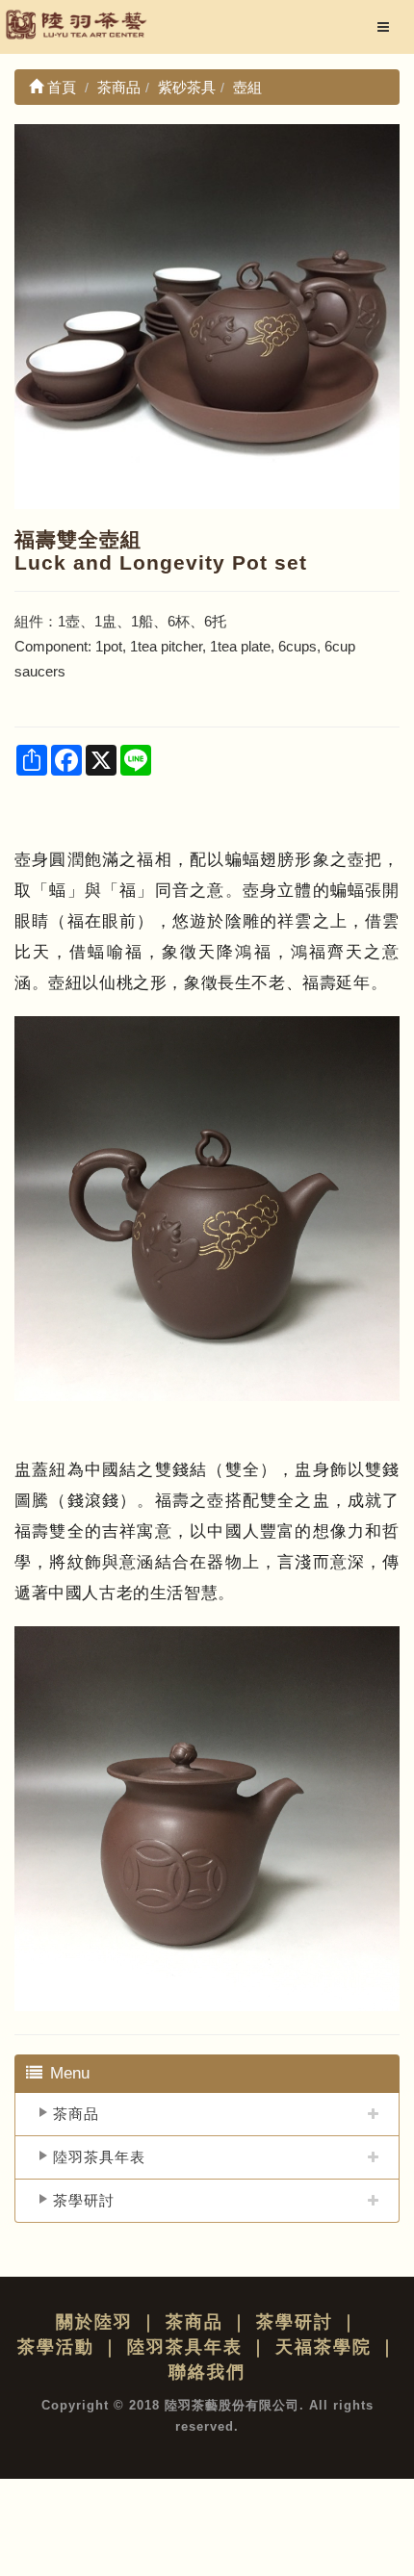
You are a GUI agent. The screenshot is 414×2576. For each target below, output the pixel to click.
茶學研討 (84, 2200)
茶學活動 (56, 2347)
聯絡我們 (207, 2372)
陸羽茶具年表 (99, 2157)
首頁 (60, 87)
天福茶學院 (323, 2347)
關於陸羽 (94, 2322)
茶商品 (76, 2114)
